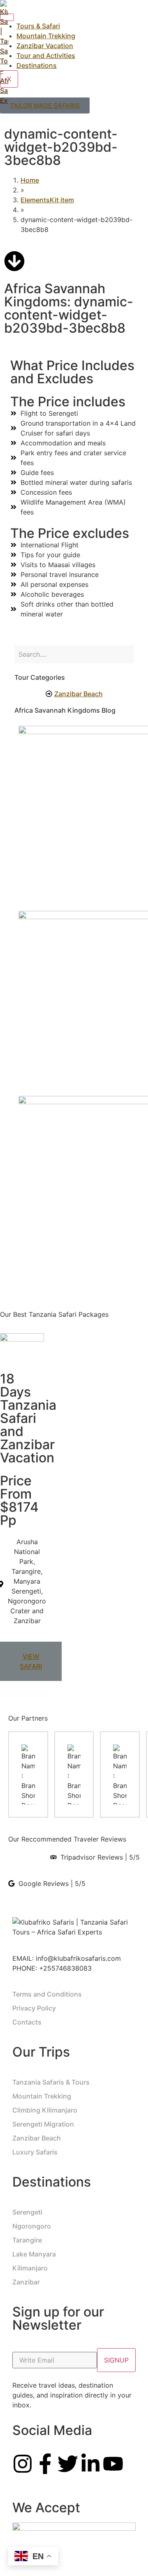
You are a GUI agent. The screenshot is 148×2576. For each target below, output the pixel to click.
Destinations (37, 65)
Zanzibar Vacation (45, 46)
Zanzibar (26, 2282)
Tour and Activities (46, 56)
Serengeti (27, 2212)
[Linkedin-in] (90, 2464)
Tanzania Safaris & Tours (51, 2082)
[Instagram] (23, 2464)
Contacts (27, 2022)
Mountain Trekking (46, 36)
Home (30, 180)
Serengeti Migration (43, 2124)
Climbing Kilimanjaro (45, 2110)
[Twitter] (68, 2464)
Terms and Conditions (47, 1994)
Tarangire (27, 2240)
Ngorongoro (32, 2226)
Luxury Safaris (35, 2152)
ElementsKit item (47, 200)
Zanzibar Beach (37, 2138)
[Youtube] (113, 2464)
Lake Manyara (34, 2254)
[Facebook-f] (45, 2464)
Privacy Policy (34, 2008)
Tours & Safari (38, 26)
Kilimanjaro (30, 2268)
